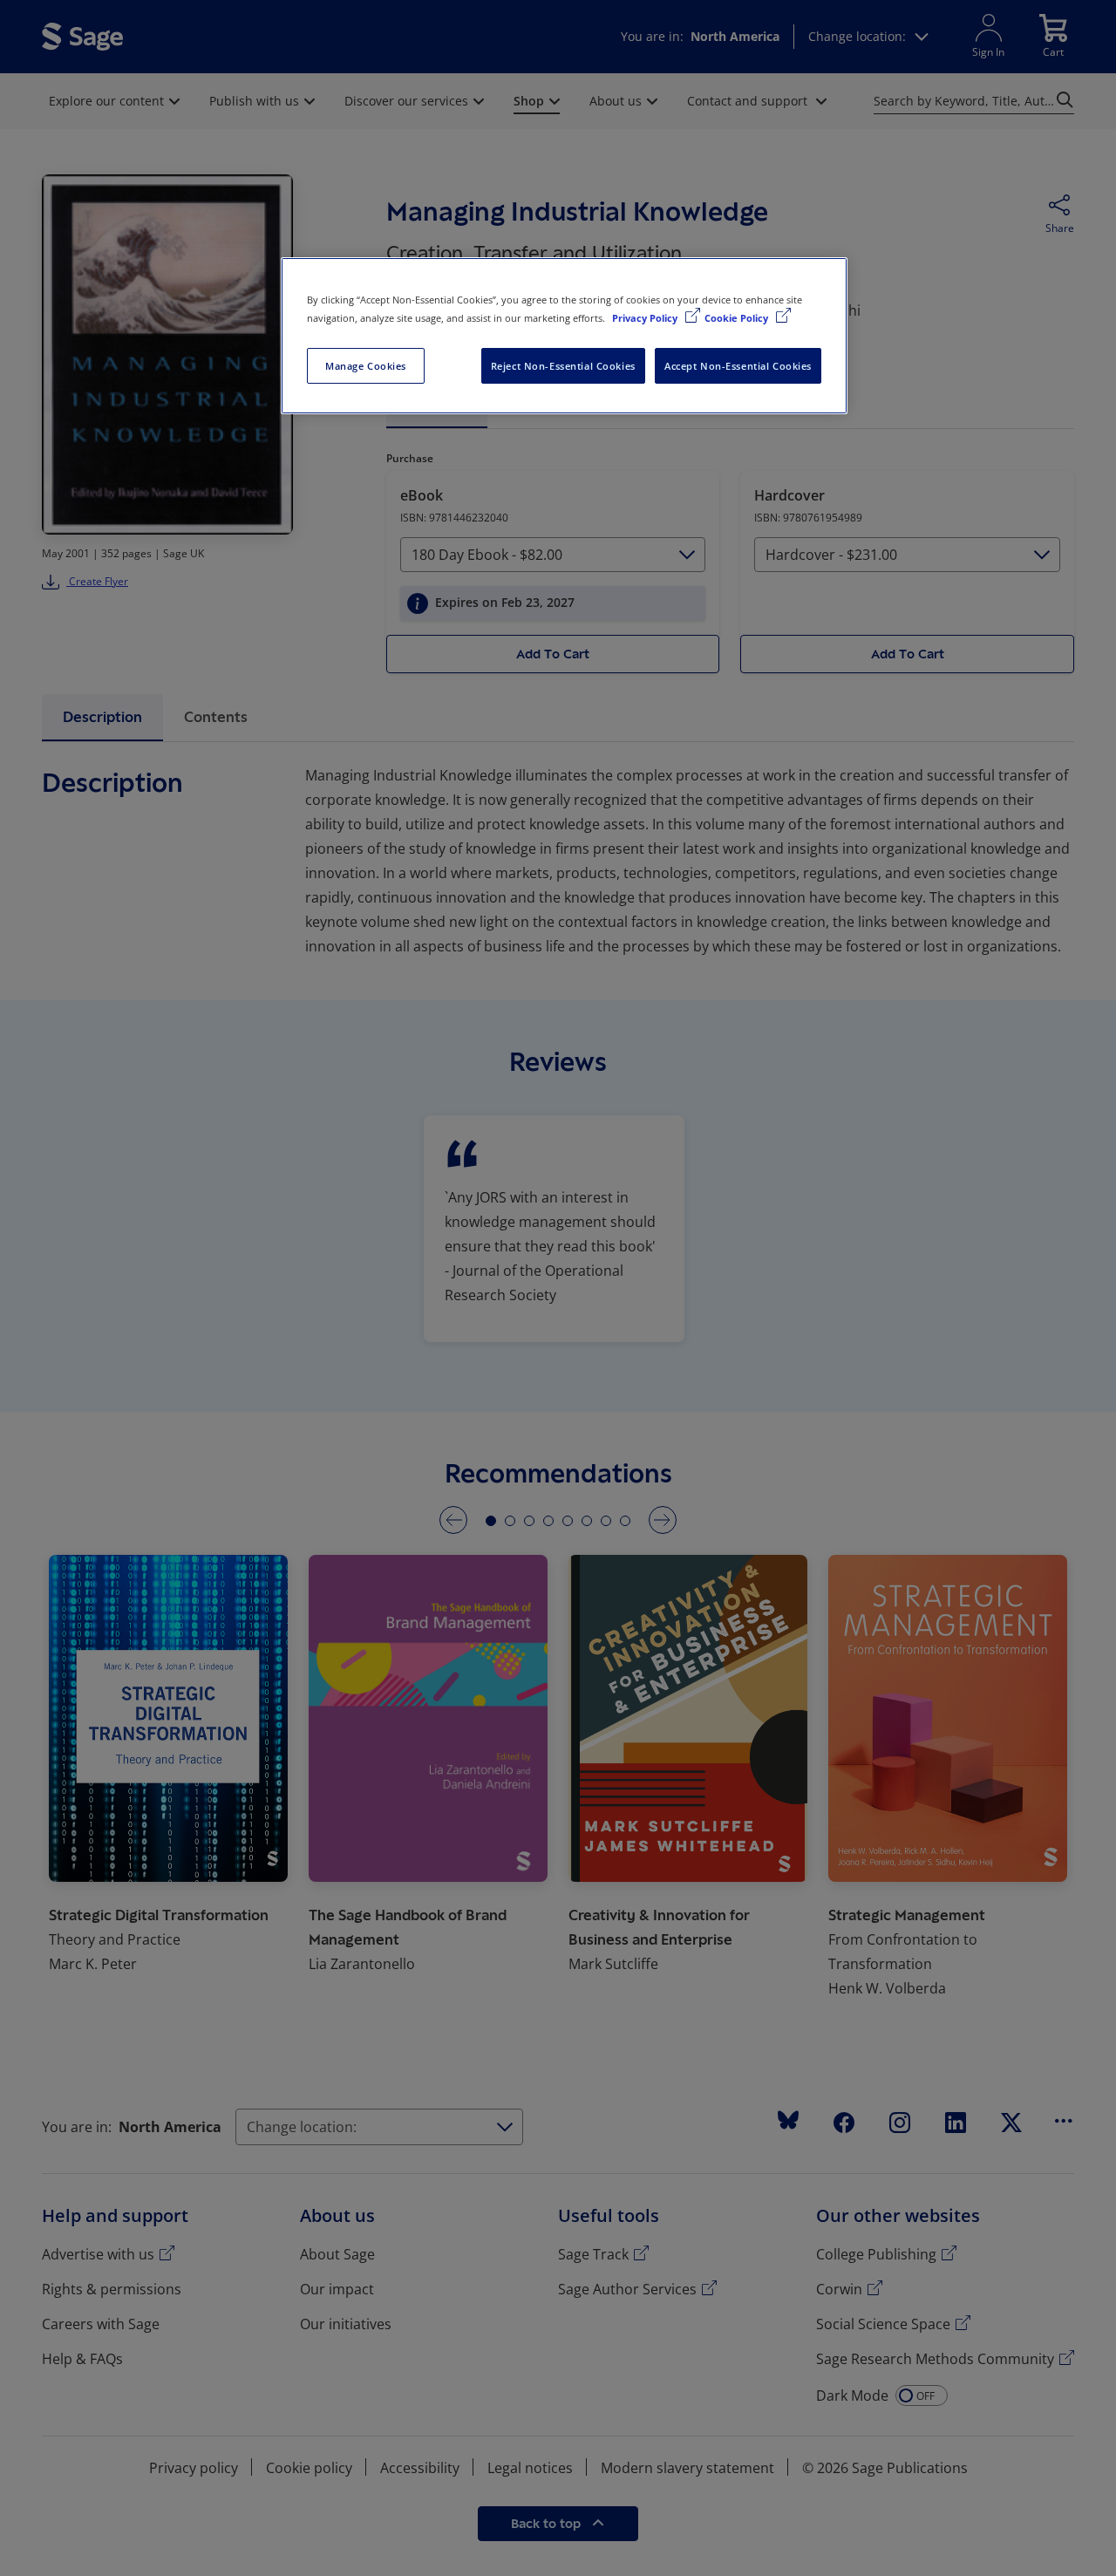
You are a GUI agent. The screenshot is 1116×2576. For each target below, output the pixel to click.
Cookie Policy (738, 318)
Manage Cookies (366, 366)
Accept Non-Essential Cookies (738, 366)
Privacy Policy (646, 318)
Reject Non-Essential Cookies (563, 366)
